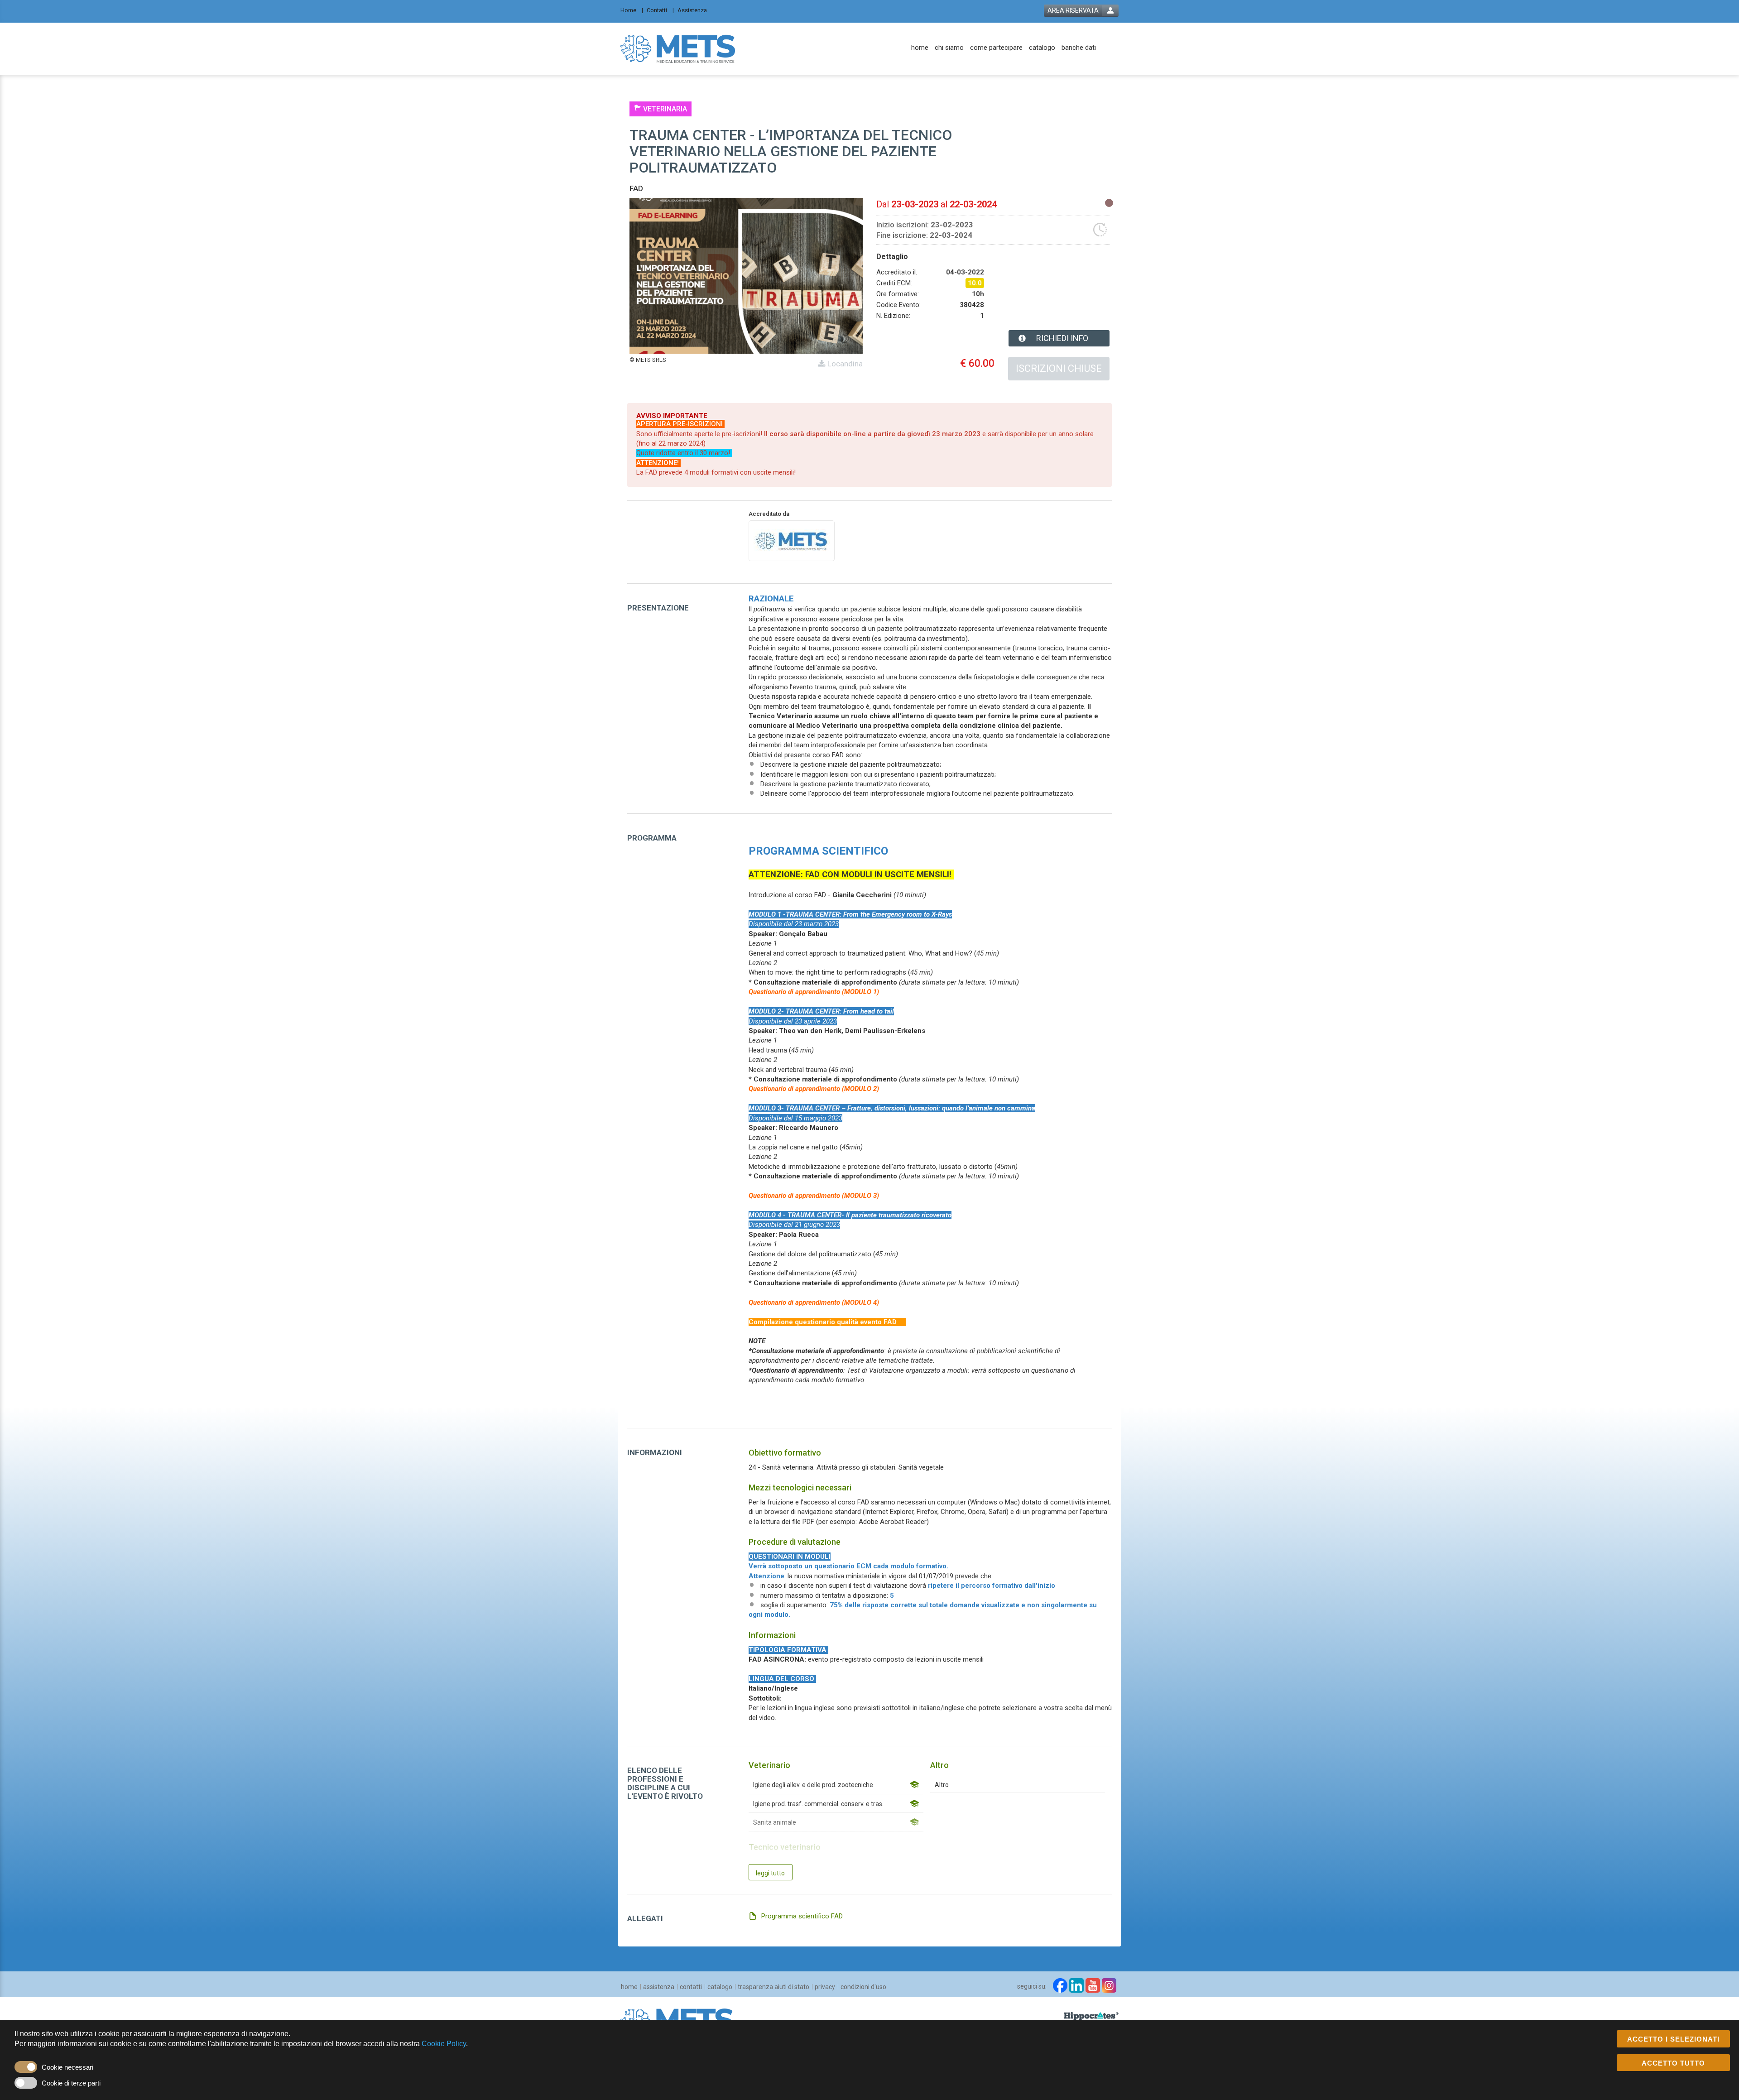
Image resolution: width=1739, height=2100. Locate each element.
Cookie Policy (444, 2044)
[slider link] (1091, 2016)
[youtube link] (1093, 1985)
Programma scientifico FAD (802, 1916)
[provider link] (792, 540)
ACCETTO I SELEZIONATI (1673, 2039)
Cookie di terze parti (71, 2083)
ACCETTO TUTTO (1673, 2063)
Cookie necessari (67, 2067)
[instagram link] (1109, 1985)
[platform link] (678, 48)
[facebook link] (1060, 1985)
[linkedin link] (1076, 1985)
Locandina (844, 364)
